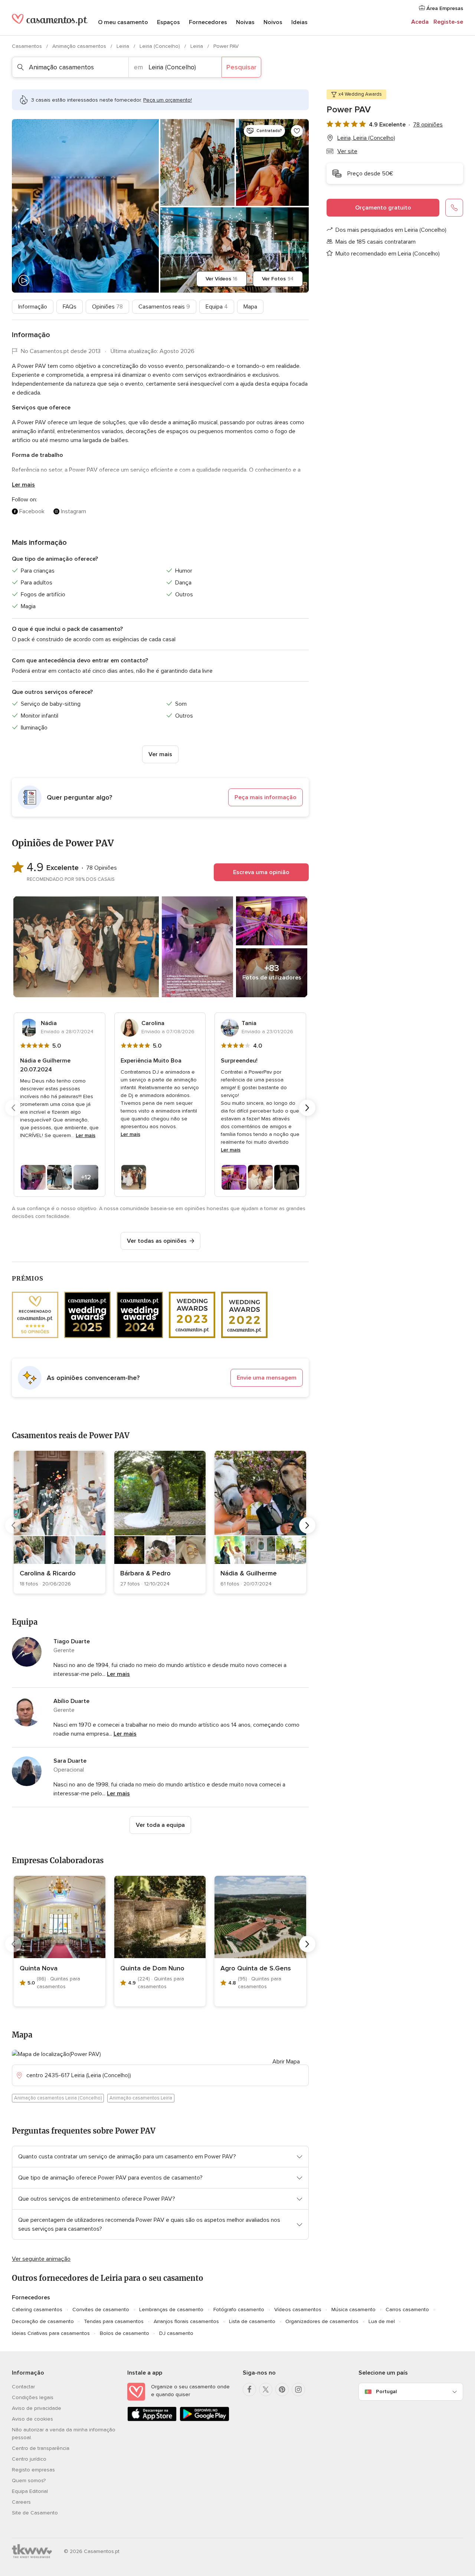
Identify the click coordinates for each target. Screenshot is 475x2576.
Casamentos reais (164, 307)
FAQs (70, 307)
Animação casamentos (80, 46)
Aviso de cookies (32, 2419)
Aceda (420, 22)
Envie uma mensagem (267, 1378)
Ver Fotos (278, 279)
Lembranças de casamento (171, 2310)
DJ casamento (176, 2333)
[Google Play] (204, 2420)
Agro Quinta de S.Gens (256, 1968)
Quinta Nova (39, 1968)
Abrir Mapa (286, 2062)
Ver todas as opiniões (157, 1241)
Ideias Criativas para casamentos (51, 2333)
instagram (73, 511)
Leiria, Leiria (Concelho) (366, 138)
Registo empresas (33, 2470)
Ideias (299, 22)
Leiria (124, 46)
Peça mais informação (266, 797)
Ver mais (160, 754)
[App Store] (152, 2420)
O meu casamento (123, 22)
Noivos (273, 22)
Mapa (250, 307)
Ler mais (23, 485)
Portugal (386, 2391)
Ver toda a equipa (160, 1825)
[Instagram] (298, 2389)
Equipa (217, 307)
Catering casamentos (37, 2310)
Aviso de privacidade (37, 2408)
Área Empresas (444, 8)
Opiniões (107, 307)
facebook (32, 511)
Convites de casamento (101, 2310)
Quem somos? (29, 2481)
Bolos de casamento (125, 2333)
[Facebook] (249, 2389)
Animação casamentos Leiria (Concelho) (58, 2098)
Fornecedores (208, 22)
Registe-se (448, 22)
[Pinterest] (282, 2389)
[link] (60, 1522)
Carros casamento (407, 2310)
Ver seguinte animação (41, 2259)
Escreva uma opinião (261, 872)
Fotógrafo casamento (239, 2310)
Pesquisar (241, 67)
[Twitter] (266, 2389)
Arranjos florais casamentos (186, 2321)
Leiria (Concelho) (160, 46)
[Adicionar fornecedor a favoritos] (297, 131)
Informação (33, 307)
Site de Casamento (35, 2513)
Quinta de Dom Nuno (152, 1968)
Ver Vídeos (222, 279)
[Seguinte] (307, 1108)
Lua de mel (382, 2321)
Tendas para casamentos (114, 2321)
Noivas (245, 22)
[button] (160, 797)
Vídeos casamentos (298, 2310)
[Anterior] (13, 1108)
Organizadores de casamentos (322, 2321)
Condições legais (33, 2397)
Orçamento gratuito (383, 208)
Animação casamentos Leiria (141, 2098)
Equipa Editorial (30, 2491)
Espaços (168, 22)
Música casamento (353, 2310)
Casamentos (28, 46)
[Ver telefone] (454, 208)
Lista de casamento (252, 2321)
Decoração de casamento (43, 2321)
